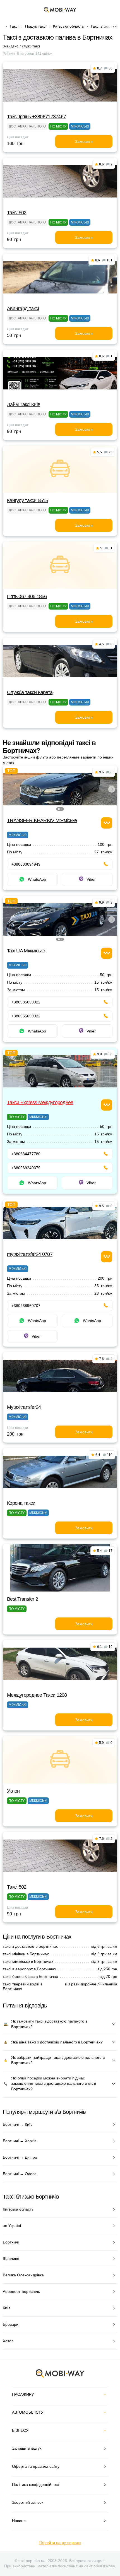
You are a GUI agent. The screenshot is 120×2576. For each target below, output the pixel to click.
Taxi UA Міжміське (26, 951)
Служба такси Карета (30, 692)
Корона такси (21, 1503)
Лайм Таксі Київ (24, 405)
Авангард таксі (23, 309)
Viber (91, 879)
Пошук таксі (36, 26)
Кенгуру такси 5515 (27, 500)
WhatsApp (37, 879)
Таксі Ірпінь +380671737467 (36, 117)
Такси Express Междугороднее (40, 1102)
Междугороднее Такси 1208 (37, 1695)
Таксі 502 (17, 213)
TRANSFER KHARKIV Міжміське (42, 820)
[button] (59, 809)
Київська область (68, 26)
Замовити (84, 141)
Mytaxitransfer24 (24, 1407)
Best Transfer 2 (22, 1599)
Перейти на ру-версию (60, 2543)
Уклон (13, 1791)
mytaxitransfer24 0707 (30, 1254)
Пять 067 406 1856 (27, 596)
